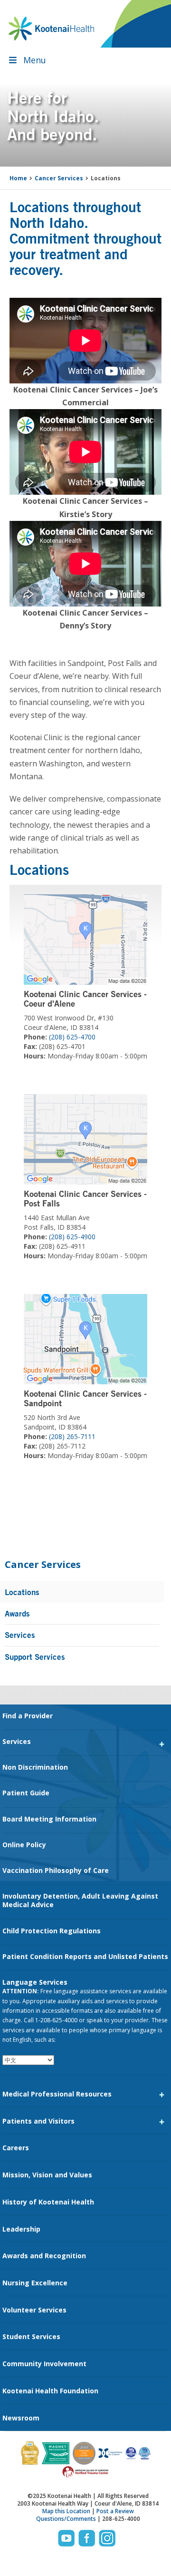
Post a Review (115, 2511)
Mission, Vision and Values (47, 2175)
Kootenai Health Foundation (50, 2391)
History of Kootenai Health (48, 2202)
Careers (16, 2148)
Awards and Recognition (44, 2256)
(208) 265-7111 (72, 1436)
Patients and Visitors (38, 2121)
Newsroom (21, 2418)
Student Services (31, 2336)
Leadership (21, 2229)
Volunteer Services (34, 2310)
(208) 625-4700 (72, 1037)
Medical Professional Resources (57, 2094)
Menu (35, 60)
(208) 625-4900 (72, 1237)
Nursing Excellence (35, 2283)
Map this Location (66, 2511)
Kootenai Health (51, 29)
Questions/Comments (66, 2519)
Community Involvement (44, 2364)
